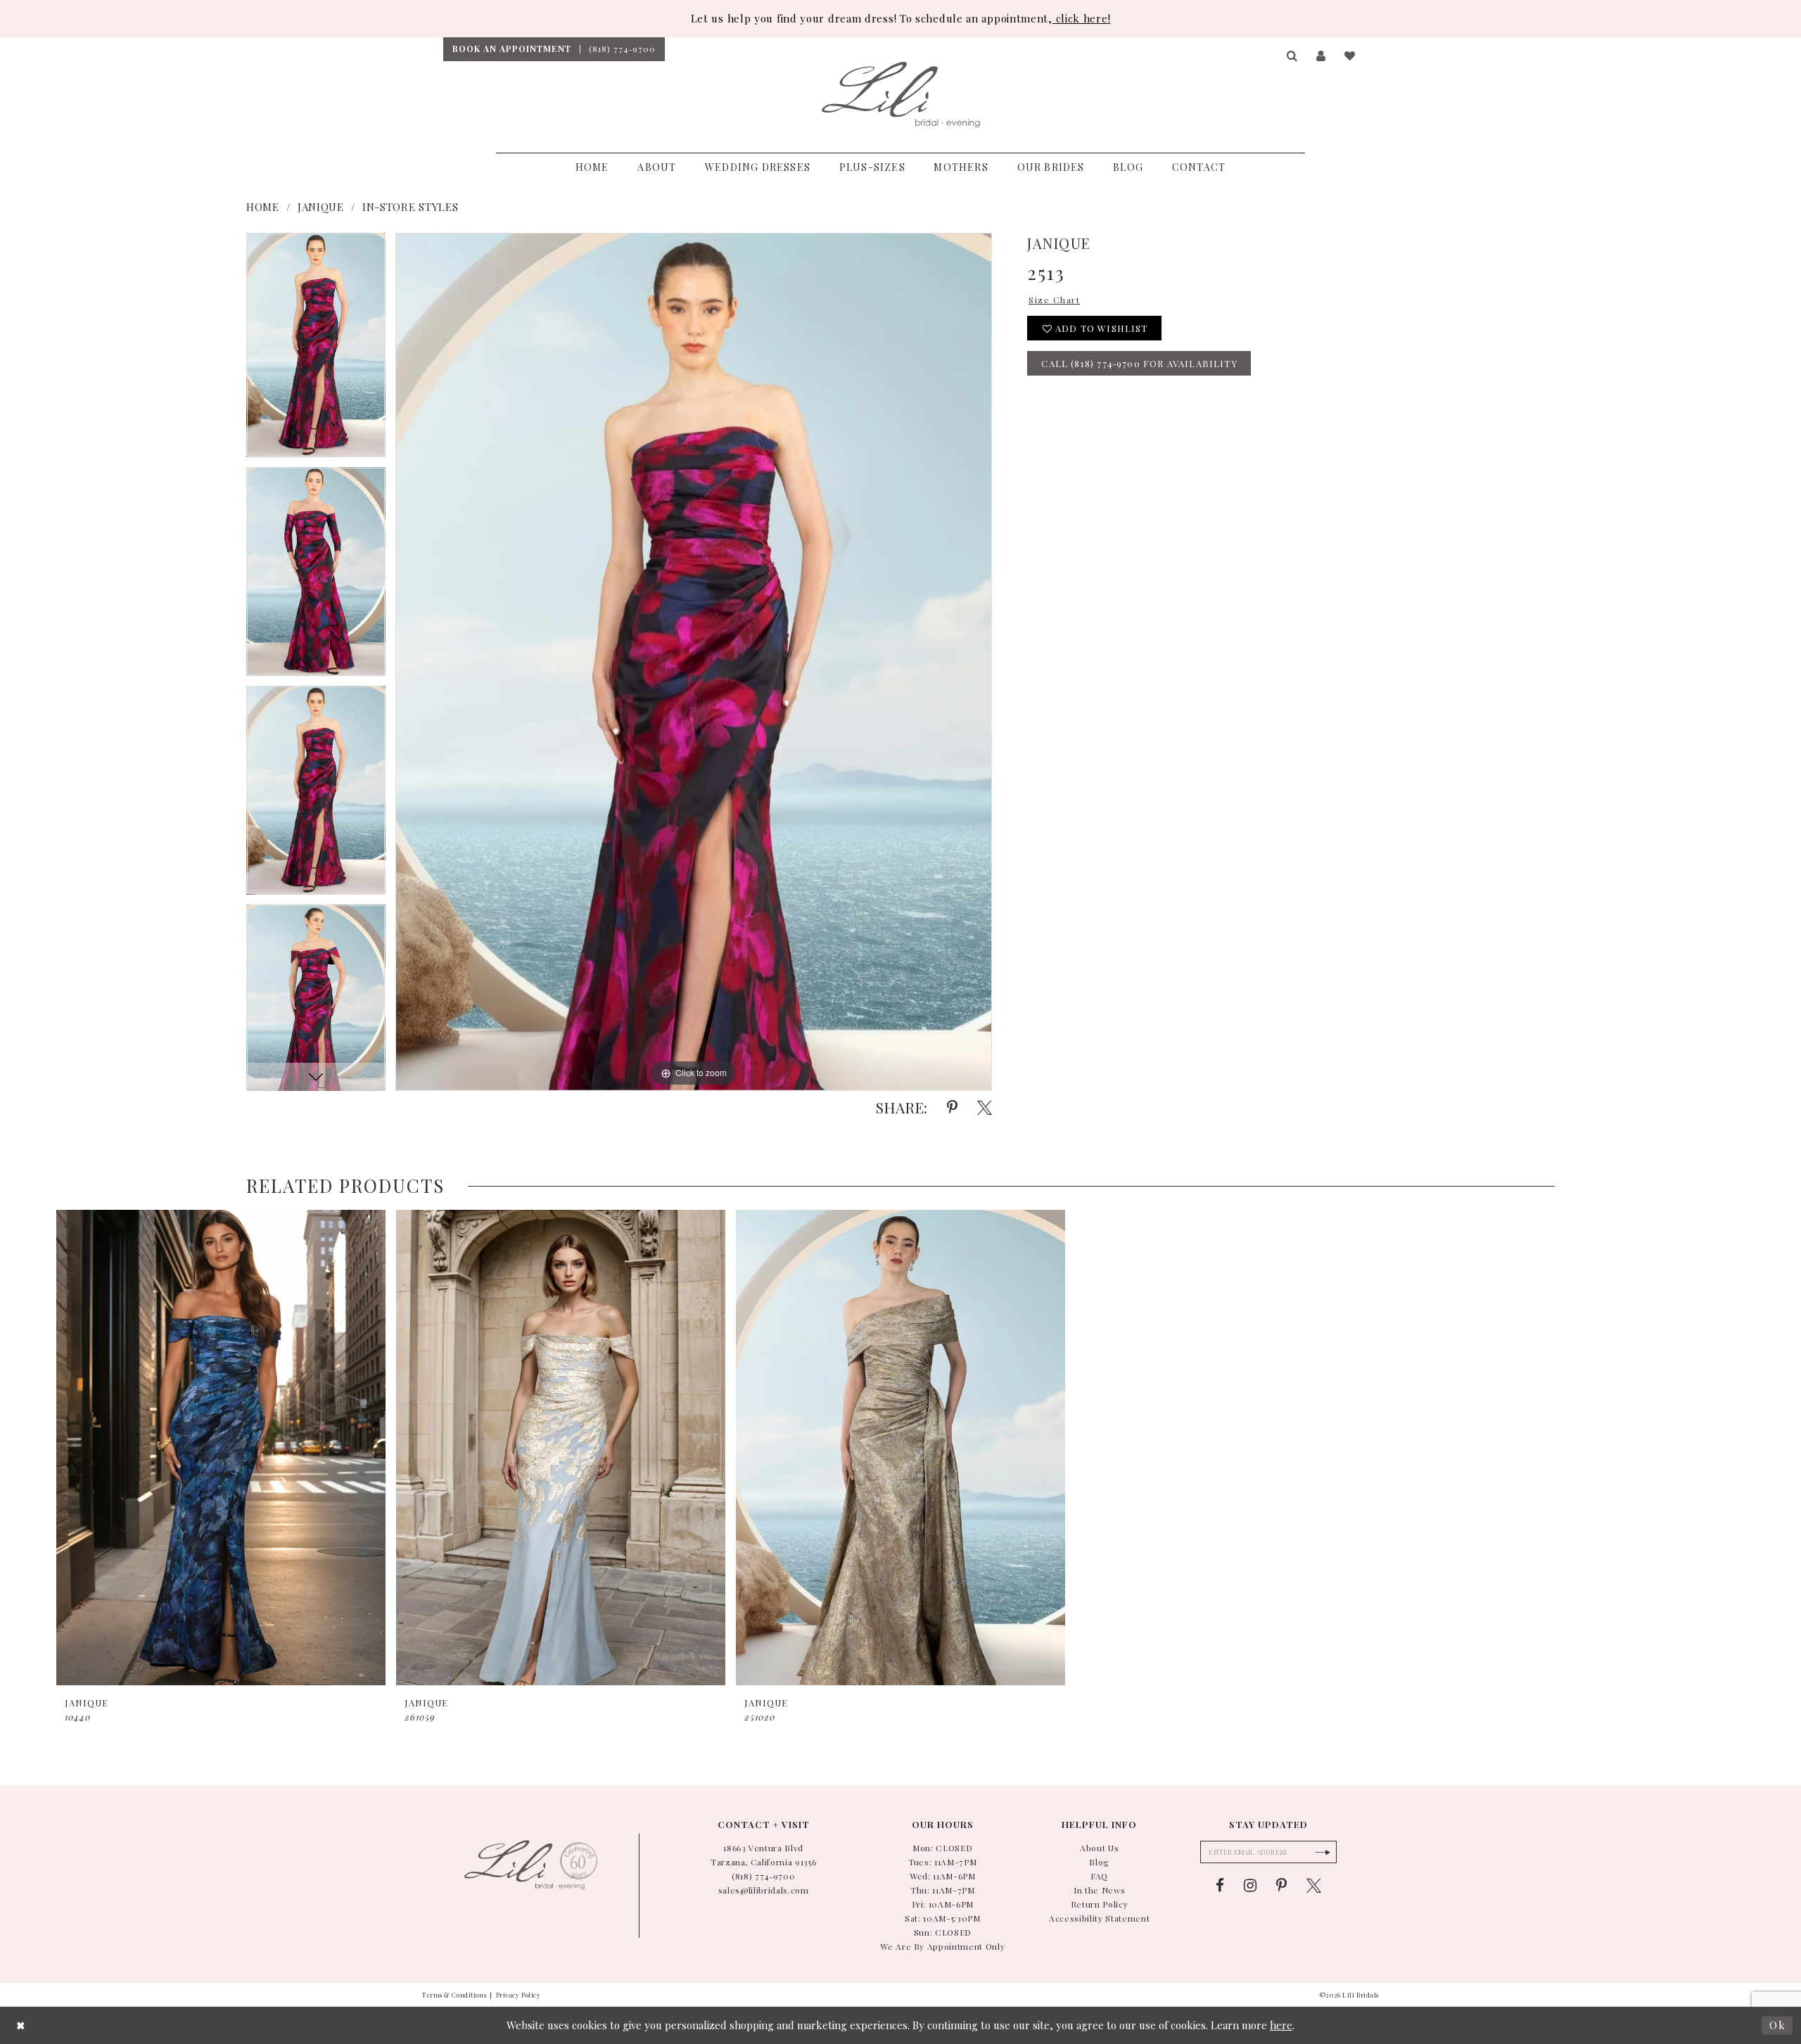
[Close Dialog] (21, 2025)
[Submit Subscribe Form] (1323, 1852)
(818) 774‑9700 (763, 1876)
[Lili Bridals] (901, 95)
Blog (1099, 1862)
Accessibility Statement (1099, 1918)
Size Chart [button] (1054, 300)
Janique (321, 207)
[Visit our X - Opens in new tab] (1314, 1886)
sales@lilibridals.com (764, 1890)
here (1281, 2025)
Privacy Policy (518, 1995)
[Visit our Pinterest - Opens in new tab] (1281, 1886)
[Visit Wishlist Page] (1350, 56)
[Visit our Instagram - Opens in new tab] (1250, 1886)
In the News (1099, 1890)
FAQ (1099, 1876)
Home (263, 207)
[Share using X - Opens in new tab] (985, 1108)
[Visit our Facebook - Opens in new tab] (1220, 1886)
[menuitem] (511, 49)
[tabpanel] (316, 350)
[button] (1293, 56)
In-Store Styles (411, 207)
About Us (1099, 1848)
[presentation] (221, 1448)
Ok (1777, 2025)
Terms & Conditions (454, 1995)
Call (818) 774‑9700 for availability (1139, 363)
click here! (1081, 18)
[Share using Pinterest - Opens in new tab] (952, 1108)
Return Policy (1100, 1904)
